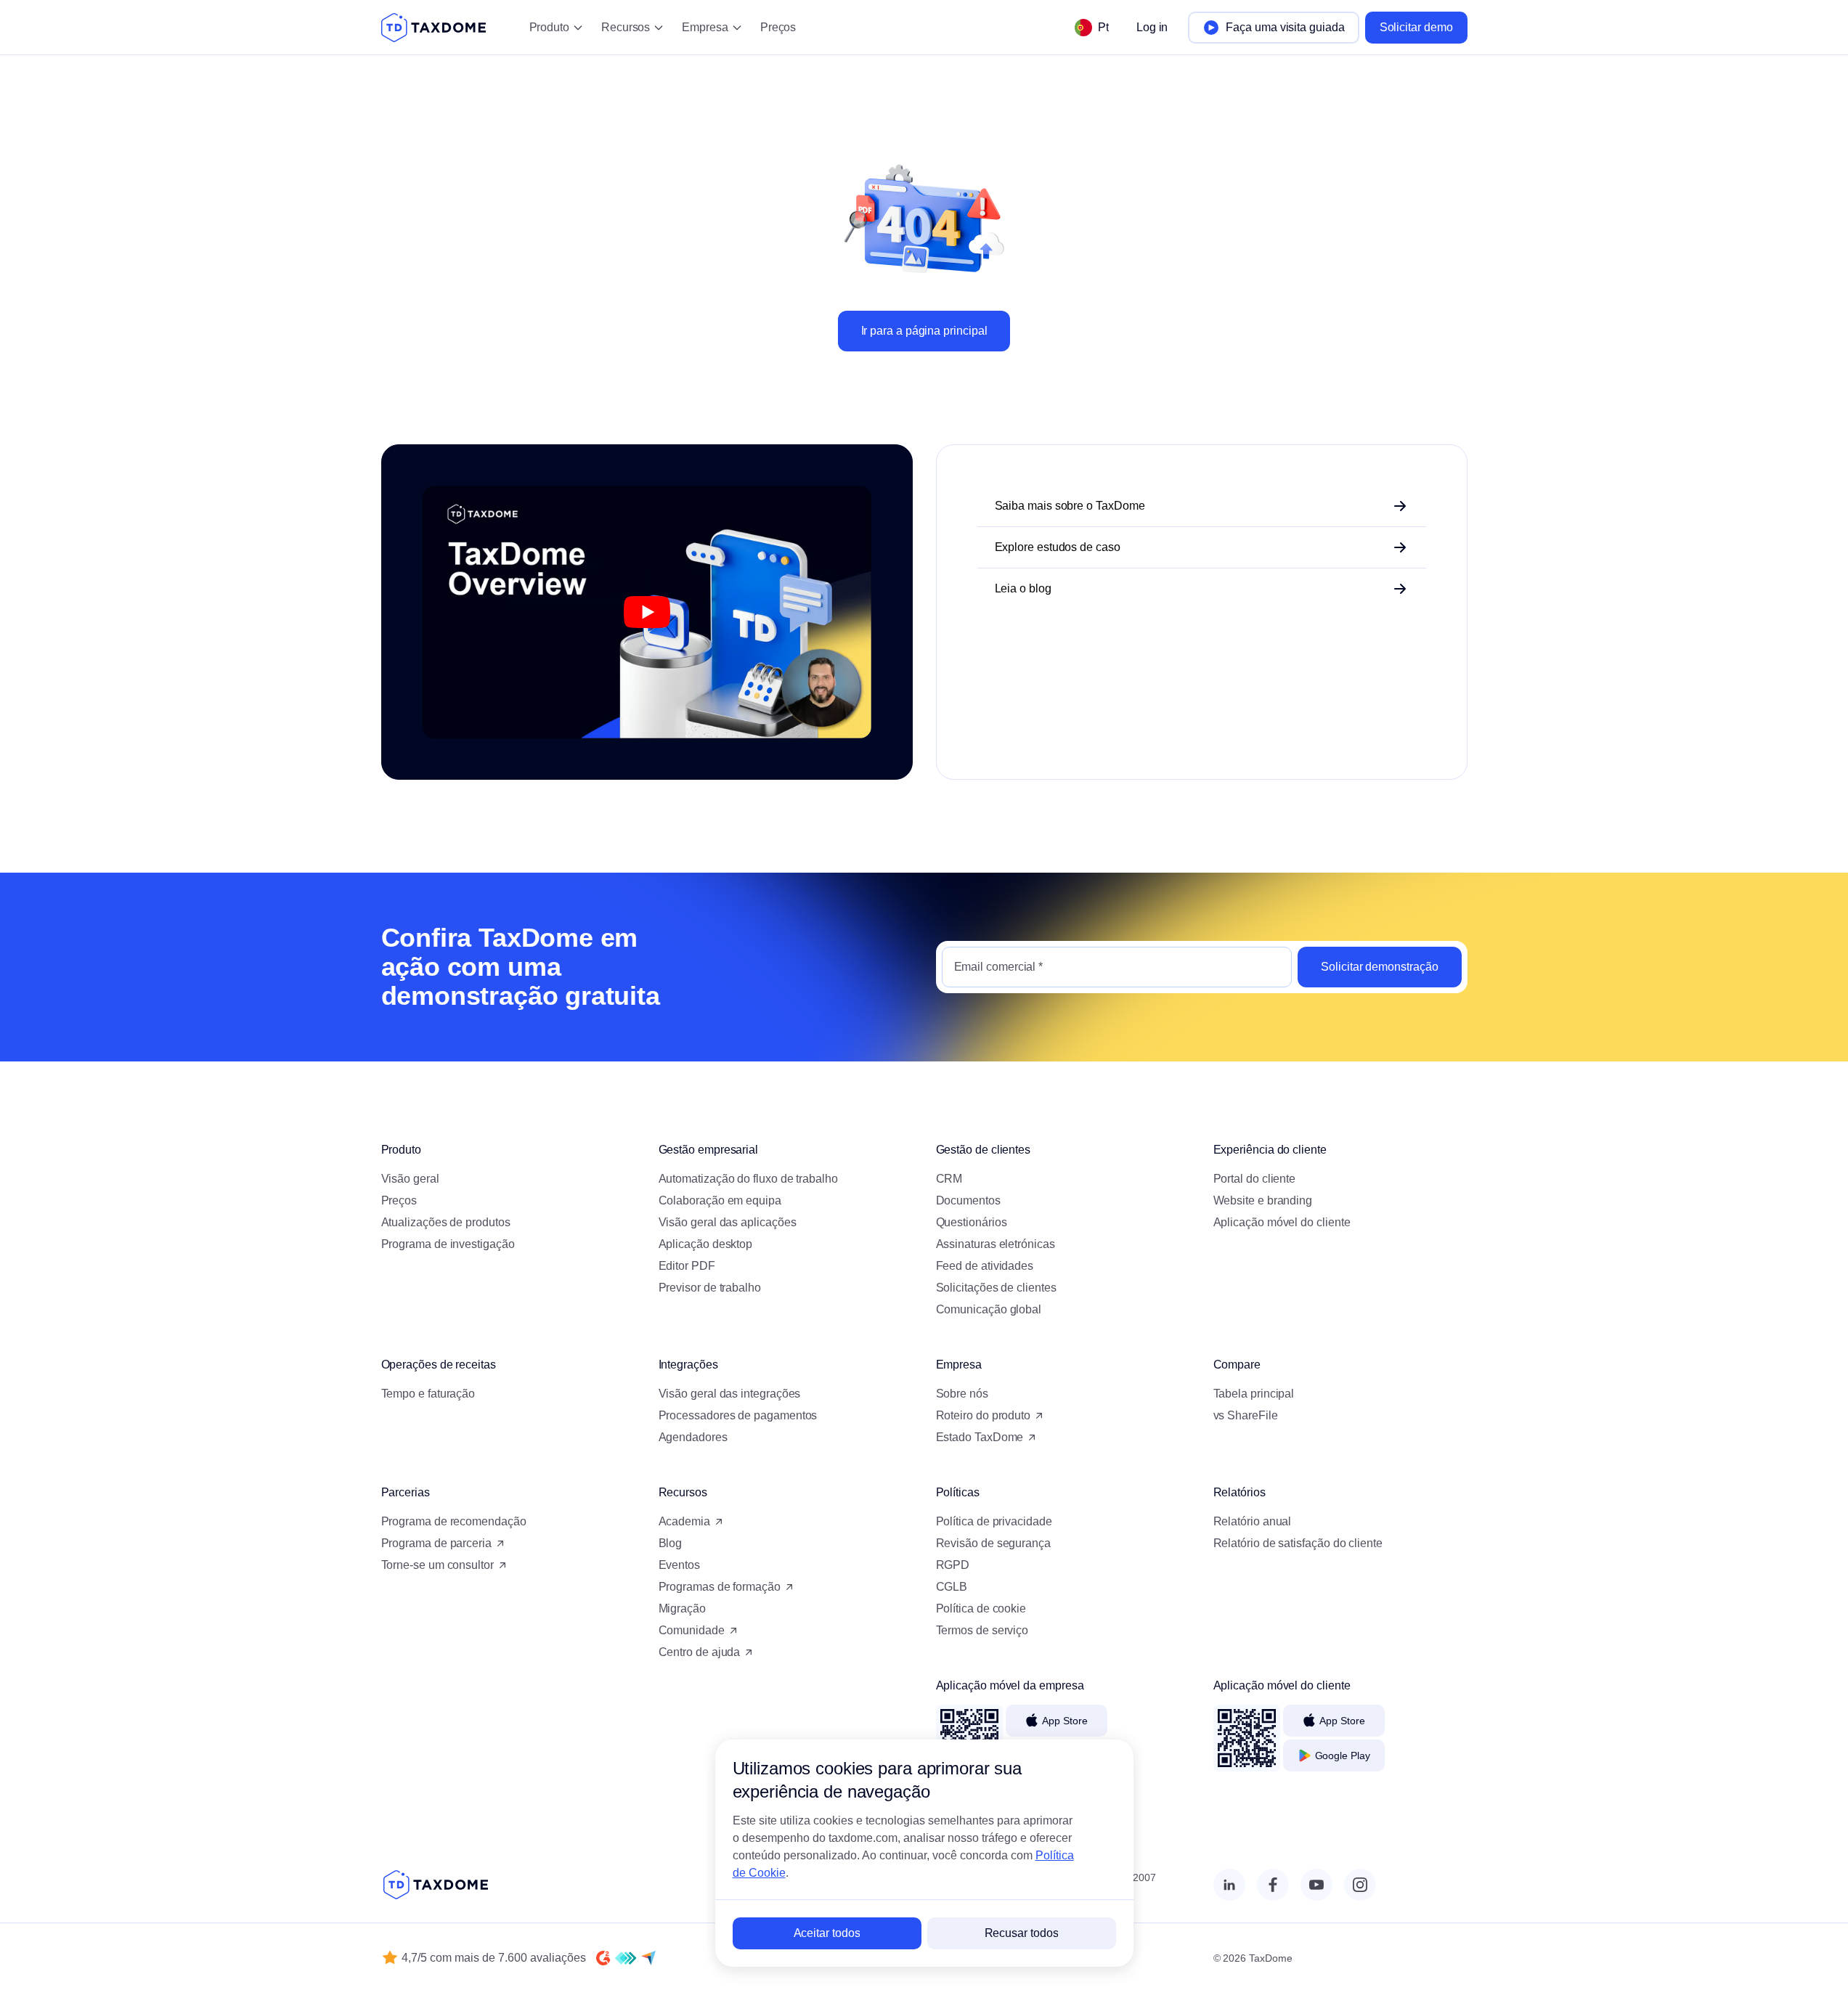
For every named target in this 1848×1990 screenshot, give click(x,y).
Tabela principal (1254, 1394)
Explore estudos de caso (1058, 547)
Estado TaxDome (980, 1437)
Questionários (972, 1222)
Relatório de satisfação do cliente (1298, 1543)
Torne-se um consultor (437, 1565)
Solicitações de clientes (996, 1288)
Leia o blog (1023, 588)
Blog (671, 1543)
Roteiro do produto (984, 1415)
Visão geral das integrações (730, 1394)
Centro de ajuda (700, 1652)
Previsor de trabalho (710, 1288)
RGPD (953, 1565)
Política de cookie (981, 1608)
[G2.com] (603, 1958)
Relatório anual (1253, 1521)
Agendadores (693, 1437)
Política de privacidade (994, 1521)
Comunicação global (989, 1309)
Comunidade (692, 1630)
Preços (778, 27)
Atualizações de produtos (446, 1222)
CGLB (952, 1587)
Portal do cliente (1255, 1179)
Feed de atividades (985, 1266)
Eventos (679, 1565)
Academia (684, 1521)
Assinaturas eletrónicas (996, 1244)
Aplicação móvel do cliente (1282, 1222)
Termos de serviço (982, 1630)
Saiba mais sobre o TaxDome (1070, 506)
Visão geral (410, 1179)
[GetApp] (626, 1958)
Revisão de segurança (993, 1543)
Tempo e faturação (428, 1394)
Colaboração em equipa (720, 1200)
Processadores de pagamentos (738, 1415)
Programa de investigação (448, 1244)
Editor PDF (687, 1266)
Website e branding (1263, 1200)
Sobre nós (962, 1394)
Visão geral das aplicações (728, 1222)
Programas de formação (720, 1587)
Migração (682, 1608)
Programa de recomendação (454, 1521)
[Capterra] (648, 1958)
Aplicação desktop (706, 1244)
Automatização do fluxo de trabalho (748, 1179)
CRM (949, 1179)
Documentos (968, 1200)
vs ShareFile (1246, 1415)
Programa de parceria (436, 1543)
